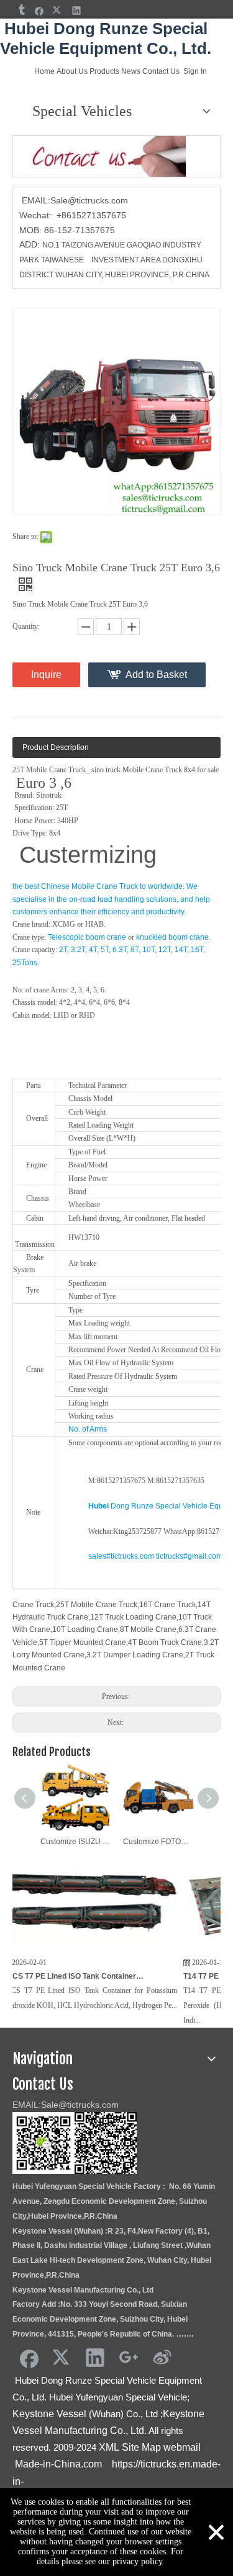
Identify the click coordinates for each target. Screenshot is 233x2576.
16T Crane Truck (167, 1605)
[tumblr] (21, 10)
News (131, 71)
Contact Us (161, 71)
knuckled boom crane (172, 937)
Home (44, 71)
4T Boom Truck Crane (165, 1642)
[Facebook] (39, 10)
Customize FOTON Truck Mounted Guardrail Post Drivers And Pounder (158, 1842)
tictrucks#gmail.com (189, 1556)
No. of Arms (88, 1429)
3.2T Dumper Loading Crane (135, 1655)
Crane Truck (33, 1605)
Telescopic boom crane (87, 937)
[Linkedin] (77, 10)
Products (104, 71)
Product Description (56, 747)
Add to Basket (156, 675)
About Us (72, 71)
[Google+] (129, 2357)
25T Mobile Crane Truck (97, 1605)
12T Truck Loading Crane (133, 1617)
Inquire (46, 675)
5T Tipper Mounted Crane (83, 1642)
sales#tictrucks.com (121, 1556)
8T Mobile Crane (148, 1629)
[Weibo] (162, 2357)
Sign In (195, 71)
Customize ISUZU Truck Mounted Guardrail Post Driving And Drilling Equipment (75, 1842)
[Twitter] (58, 10)
